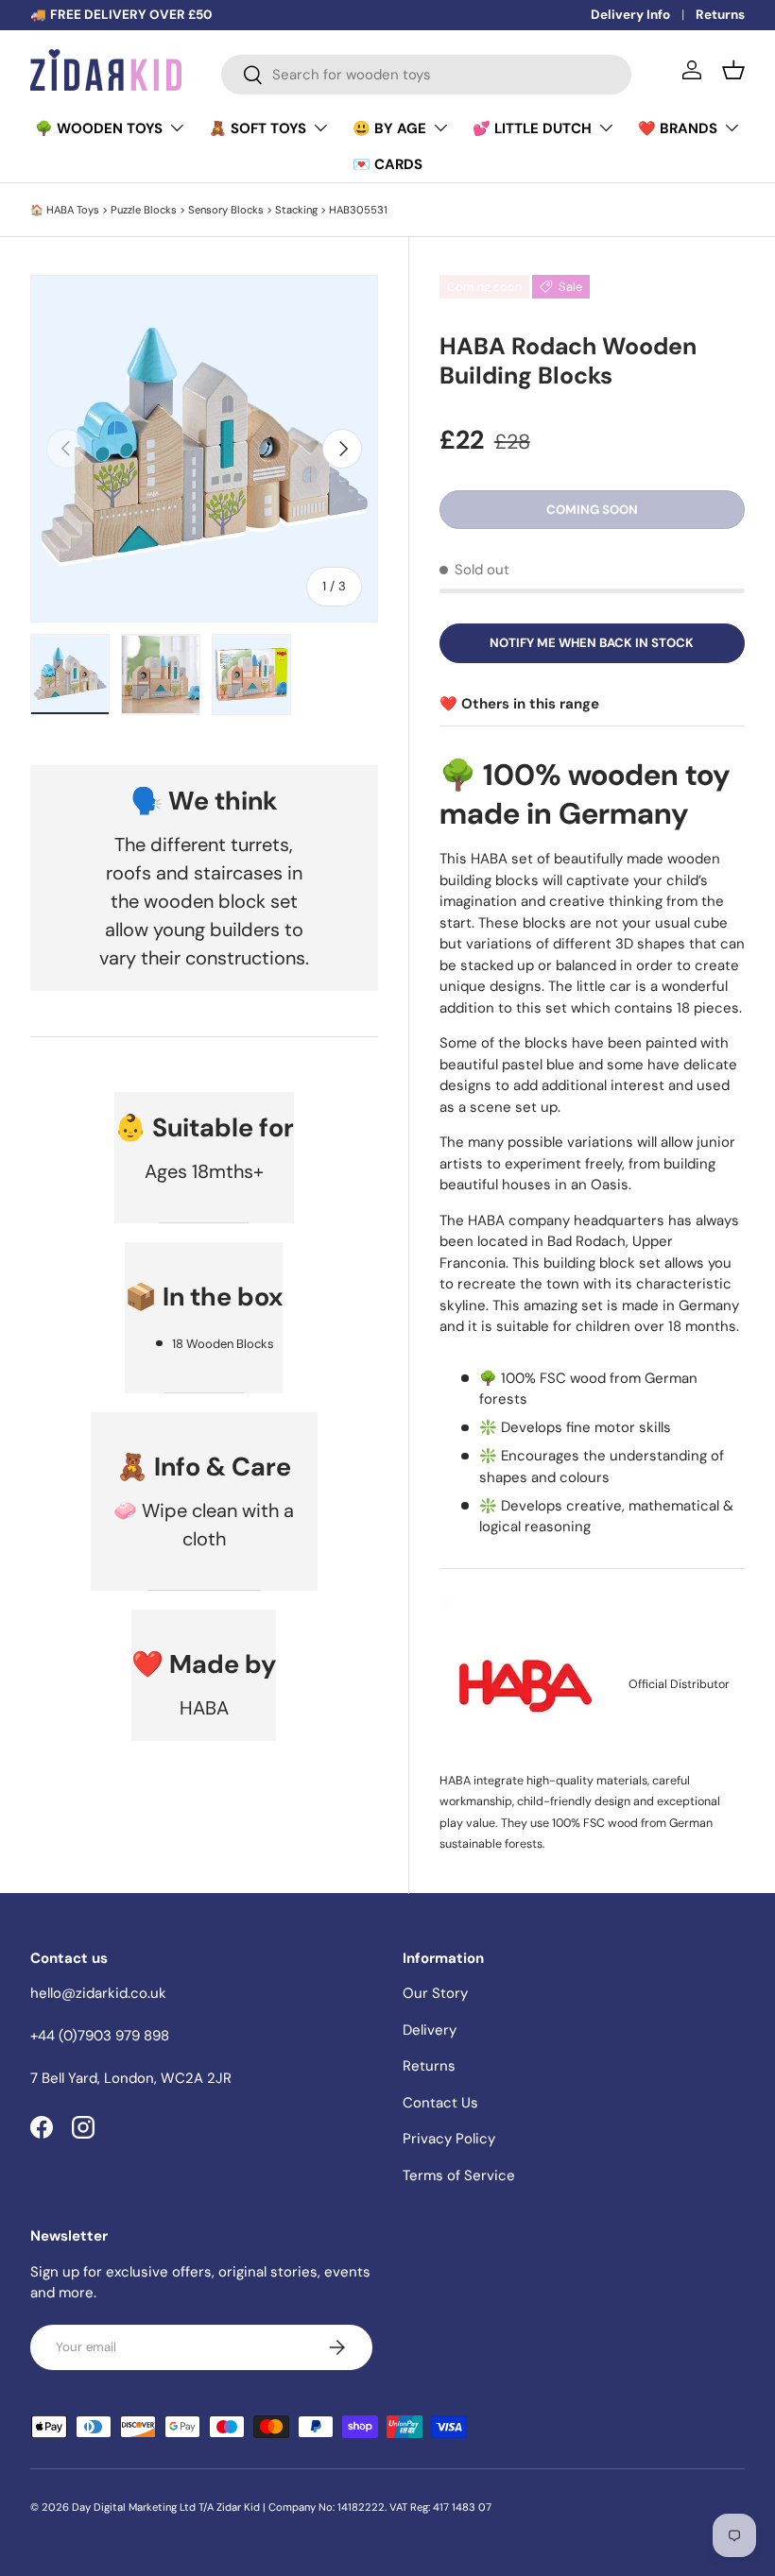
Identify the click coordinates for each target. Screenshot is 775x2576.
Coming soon (592, 510)
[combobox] (426, 75)
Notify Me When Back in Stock (592, 643)
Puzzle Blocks (144, 210)
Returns (720, 15)
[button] (733, 70)
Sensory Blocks (226, 210)
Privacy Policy (449, 2139)
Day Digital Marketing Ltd (134, 2507)
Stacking (296, 210)
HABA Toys (73, 210)
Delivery (430, 2030)
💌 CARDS (387, 164)
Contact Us (440, 2103)
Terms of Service (459, 2175)
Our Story (435, 1993)
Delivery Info (630, 15)
